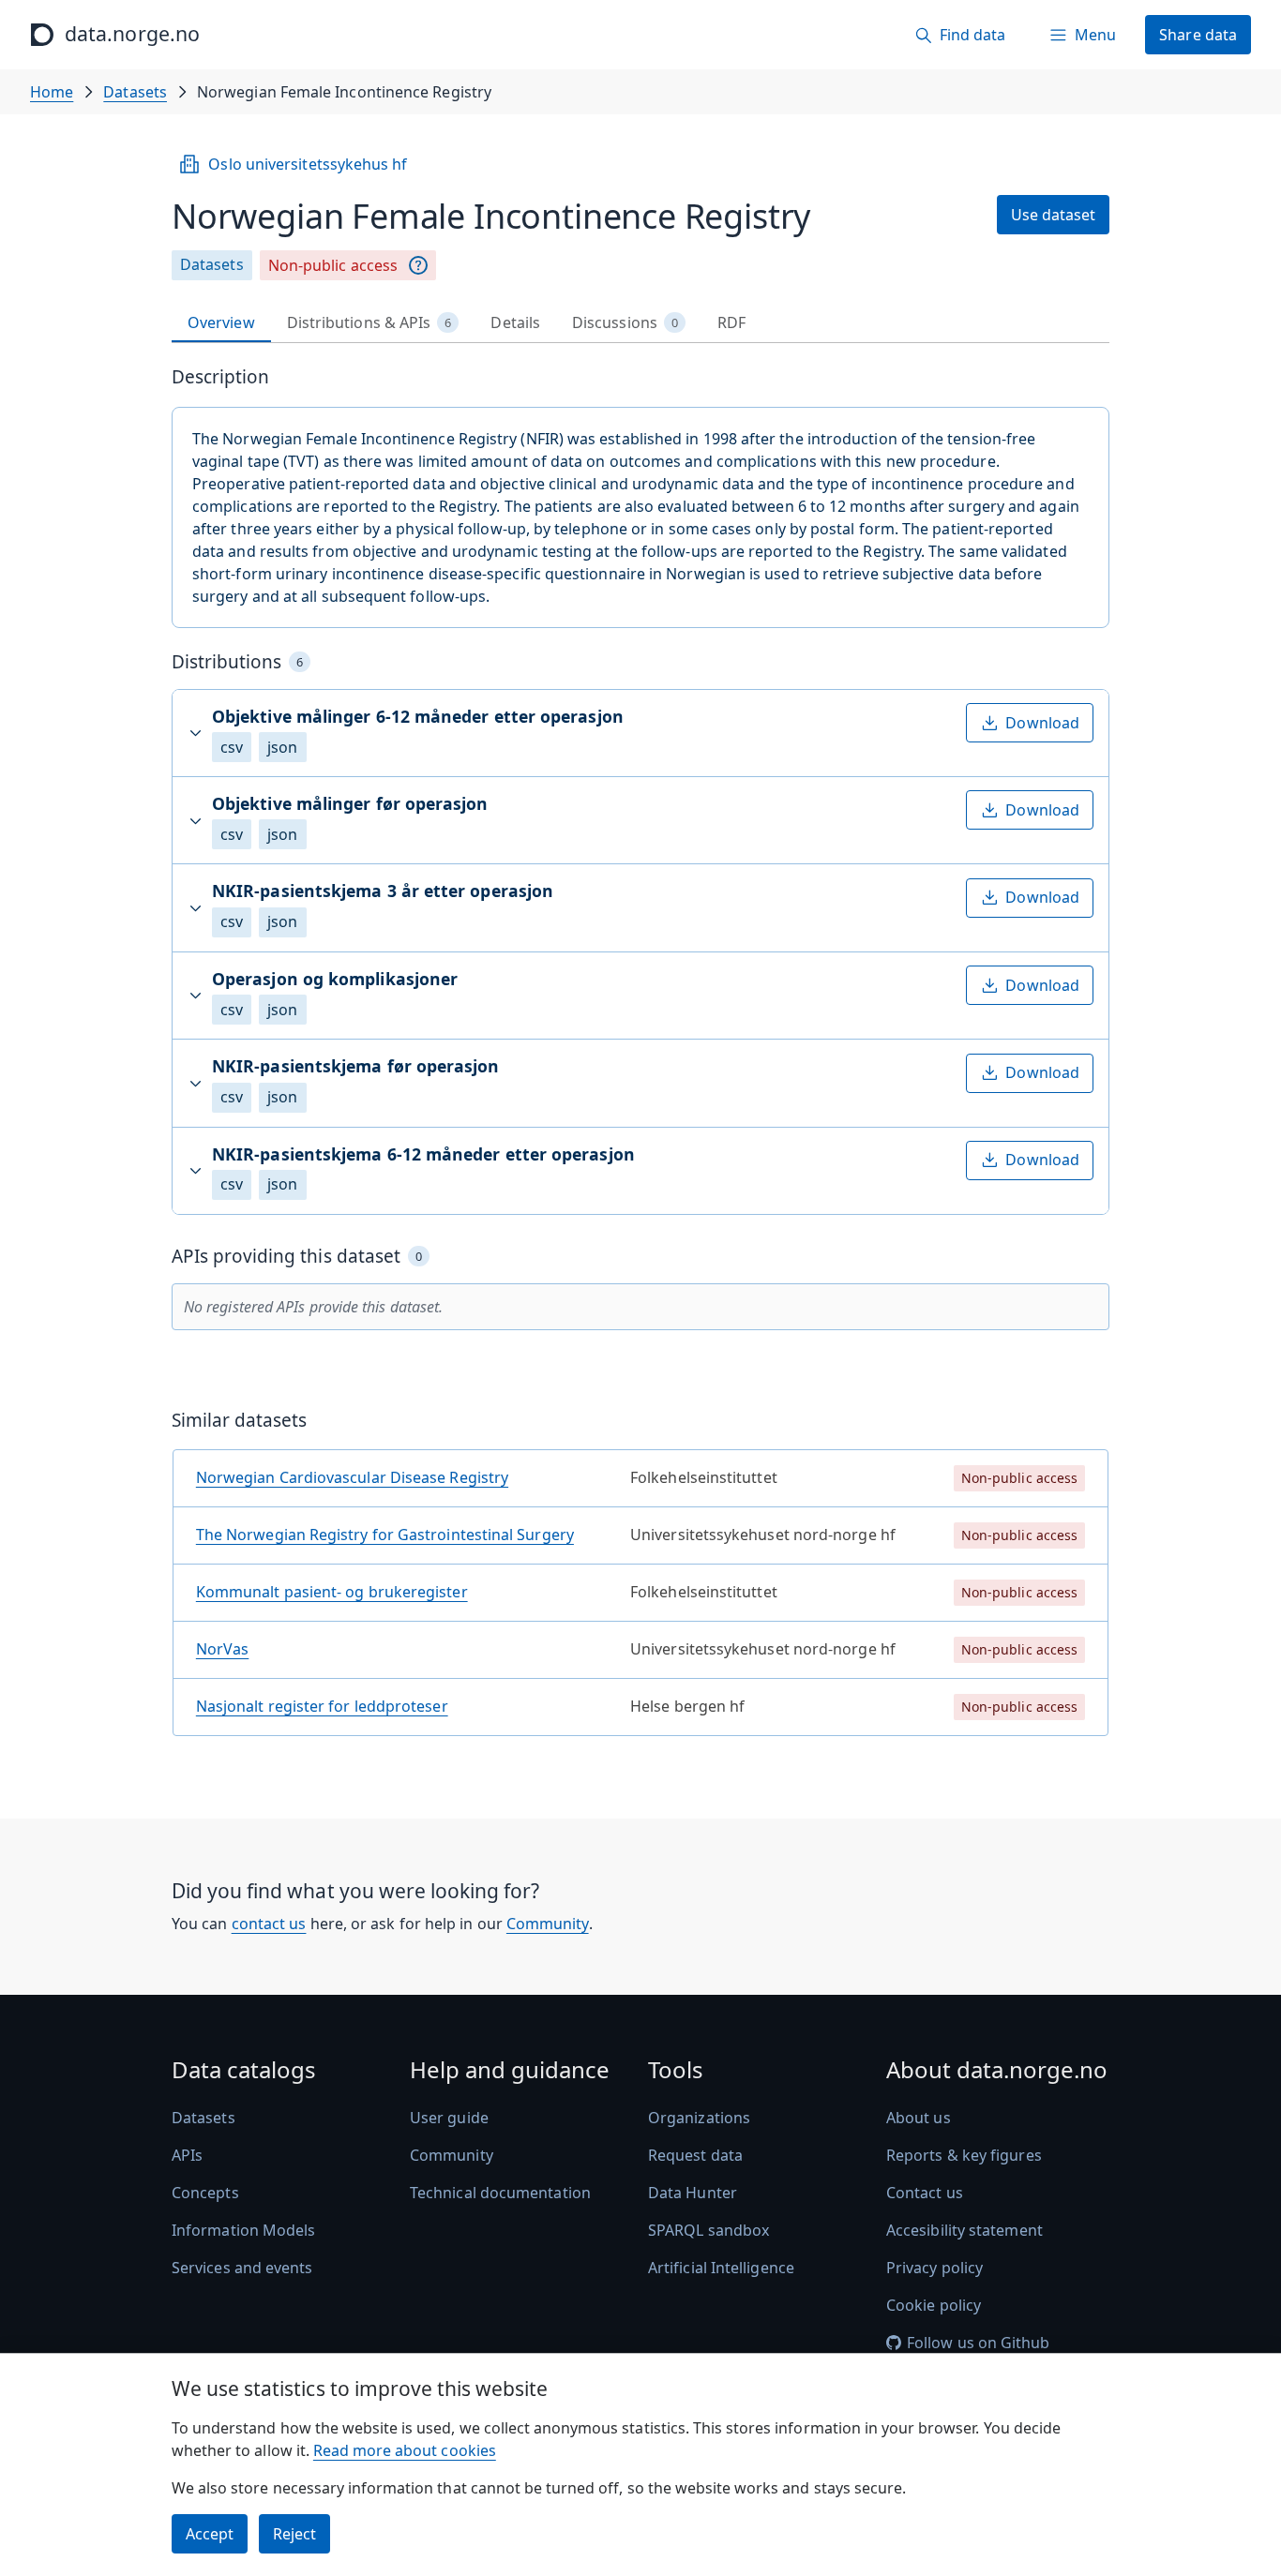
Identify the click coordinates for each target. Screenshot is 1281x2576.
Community (548, 1924)
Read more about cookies (405, 2450)
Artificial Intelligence (721, 2268)
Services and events (242, 2268)
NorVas (222, 1649)
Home (52, 92)
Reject (294, 2534)
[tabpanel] (640, 1058)
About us (919, 2118)
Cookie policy (934, 2305)
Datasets (135, 92)
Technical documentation (500, 2193)
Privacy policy (934, 2268)
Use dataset (1053, 215)
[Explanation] (418, 265)
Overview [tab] (221, 322)
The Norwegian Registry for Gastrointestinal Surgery (385, 1535)
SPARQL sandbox (708, 2230)
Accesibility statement (965, 2230)
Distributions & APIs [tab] (369, 322)
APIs (187, 2155)
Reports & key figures (964, 2155)
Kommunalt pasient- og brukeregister (332, 1592)
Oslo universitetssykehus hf (308, 164)
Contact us (925, 2193)
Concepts (205, 2193)
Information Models (243, 2230)
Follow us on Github (979, 2343)
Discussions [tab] (625, 322)
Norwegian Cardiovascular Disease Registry (352, 1477)
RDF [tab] (731, 322)
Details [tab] (515, 322)
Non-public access (333, 265)
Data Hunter (693, 2193)
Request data (695, 2155)
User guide (449, 2118)
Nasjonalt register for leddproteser (322, 1706)
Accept (210, 2534)
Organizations (699, 2118)
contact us (269, 1924)
